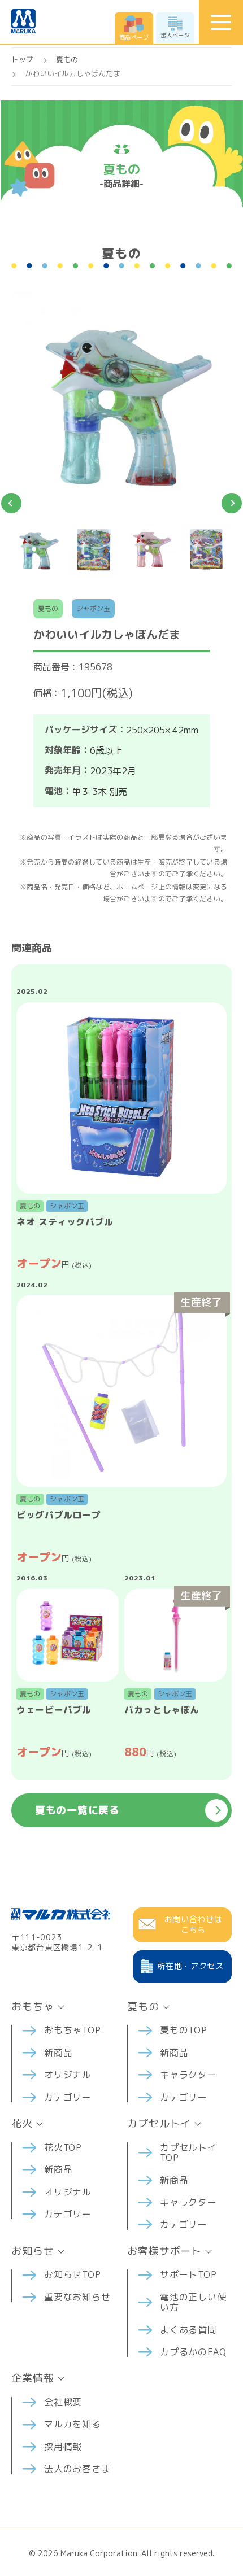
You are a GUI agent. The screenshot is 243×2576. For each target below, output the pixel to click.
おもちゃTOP (73, 2030)
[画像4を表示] (206, 549)
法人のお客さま (77, 2469)
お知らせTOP (73, 2274)
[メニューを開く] (221, 22)
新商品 (58, 2053)
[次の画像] (232, 503)
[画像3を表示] (150, 549)
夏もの (67, 59)
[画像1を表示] (37, 549)
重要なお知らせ (77, 2297)
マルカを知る (73, 2424)
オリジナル (68, 2075)
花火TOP (63, 2147)
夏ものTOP (184, 2030)
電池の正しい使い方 (193, 2302)
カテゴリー (68, 2097)
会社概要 (63, 2402)
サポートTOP (188, 2274)
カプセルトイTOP (188, 2153)
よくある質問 (188, 2330)
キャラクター (188, 2075)
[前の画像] (11, 503)
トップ (22, 59)
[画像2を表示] (94, 549)
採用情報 (63, 2447)
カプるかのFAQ (193, 2352)
